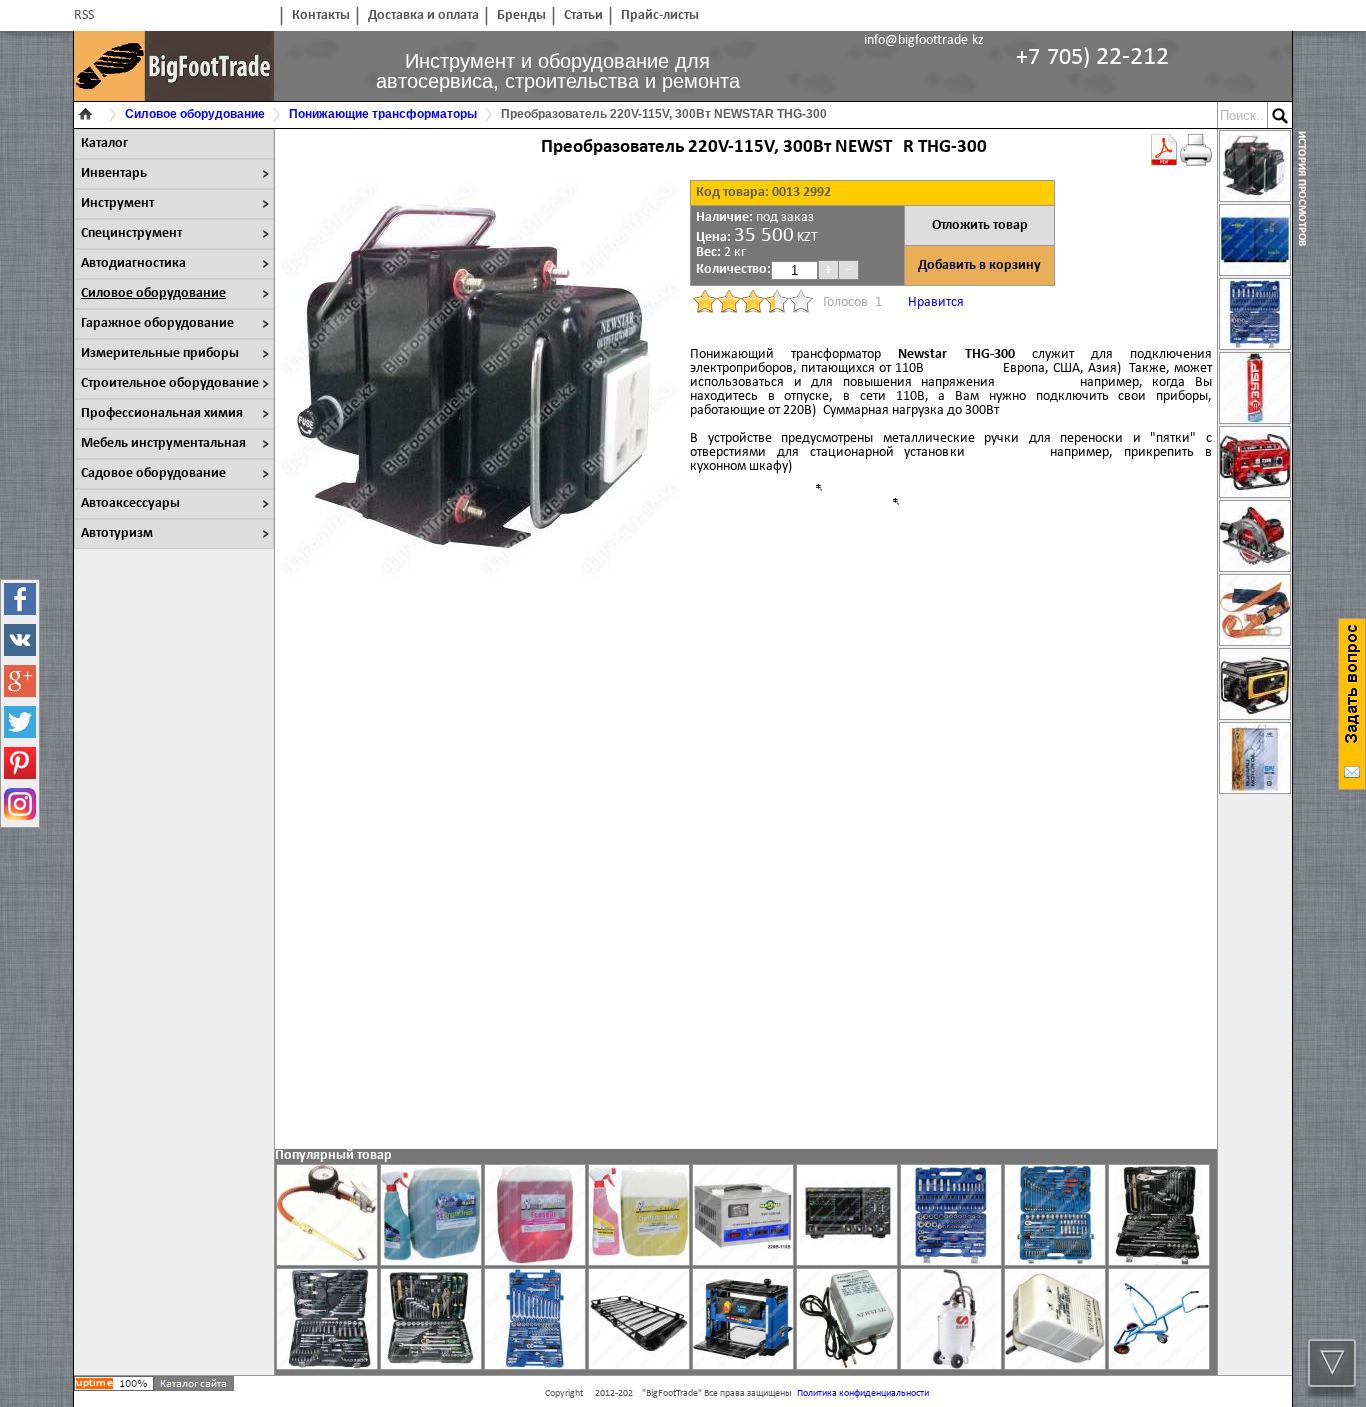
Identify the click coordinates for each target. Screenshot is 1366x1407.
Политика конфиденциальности (863, 1393)
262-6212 (1092, 57)
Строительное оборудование (170, 383)
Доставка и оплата (423, 15)
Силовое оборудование (153, 293)
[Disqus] (746, 872)
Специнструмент (131, 233)
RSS (84, 15)
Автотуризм (117, 533)
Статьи (583, 15)
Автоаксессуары (130, 503)
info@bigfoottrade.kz (924, 40)
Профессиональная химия (162, 413)
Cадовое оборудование (153, 473)
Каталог (104, 143)
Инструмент (117, 203)
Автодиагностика (133, 263)
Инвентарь (114, 173)
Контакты (321, 15)
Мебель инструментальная (163, 443)
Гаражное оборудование (157, 323)
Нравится (936, 302)
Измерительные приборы (160, 353)
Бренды (521, 15)
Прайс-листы (660, 15)
